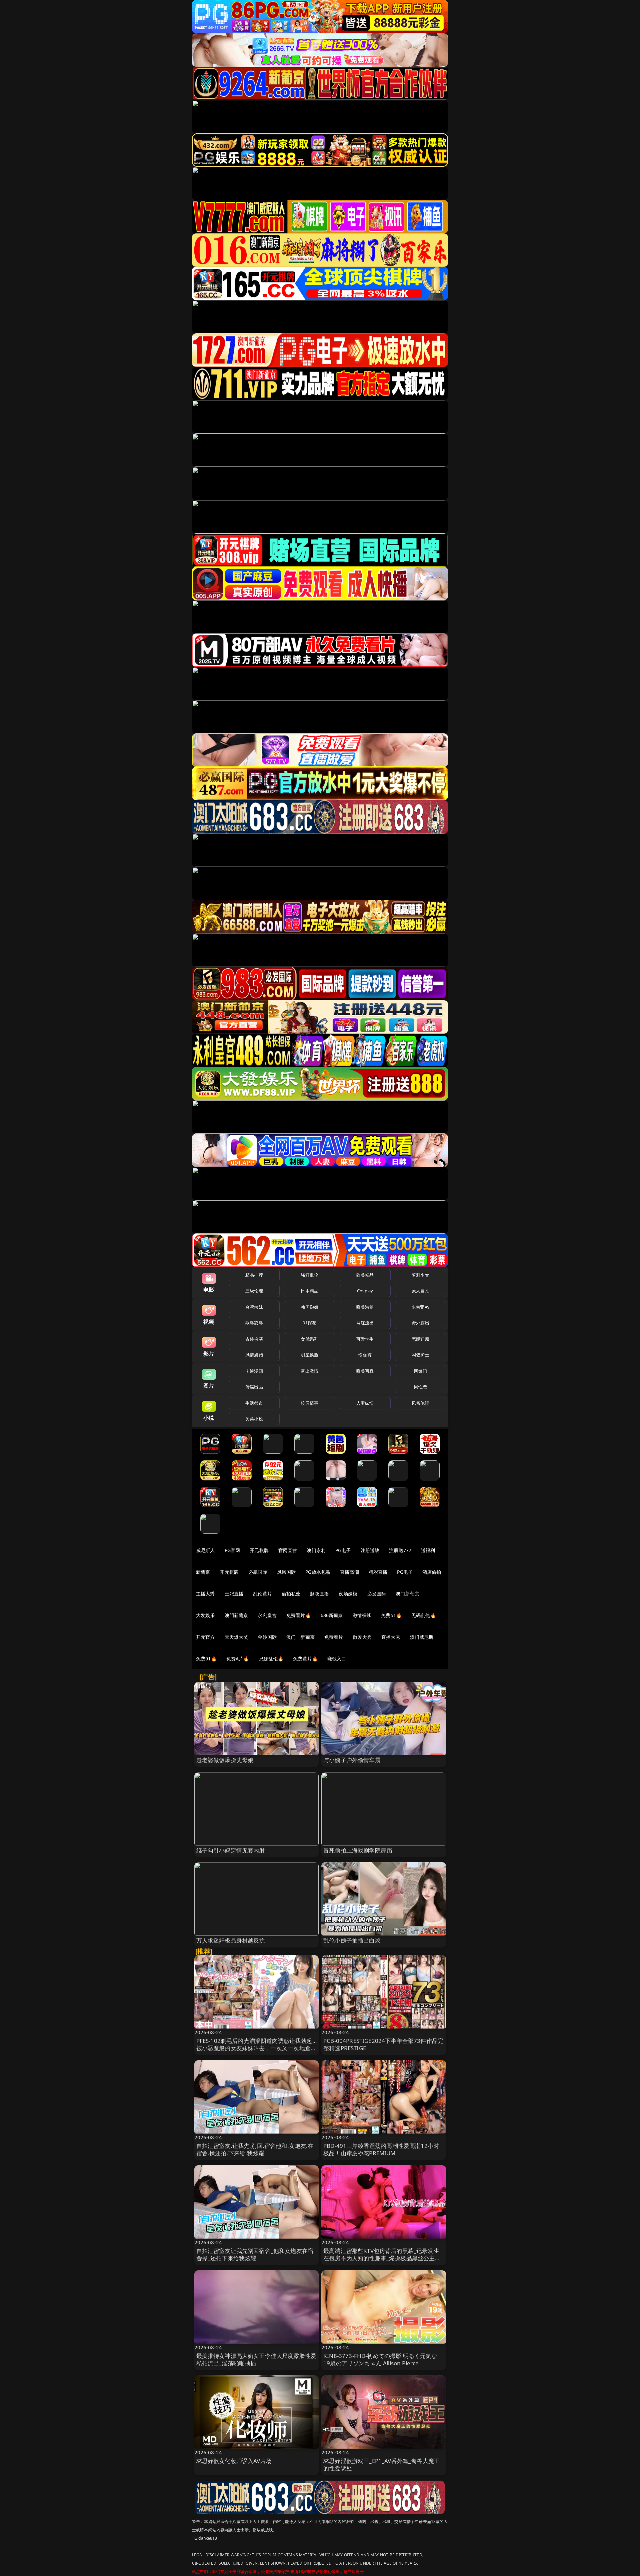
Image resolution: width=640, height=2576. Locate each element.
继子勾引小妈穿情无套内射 (231, 1850)
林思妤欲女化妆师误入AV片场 (234, 2461)
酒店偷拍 (432, 1572)
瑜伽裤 (365, 1355)
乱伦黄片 (262, 1594)
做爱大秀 (362, 1637)
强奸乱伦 (309, 1275)
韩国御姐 (309, 1307)
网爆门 (420, 1371)
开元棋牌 (259, 1550)
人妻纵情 (365, 1403)
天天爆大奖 (236, 1637)
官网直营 (288, 1550)
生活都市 (254, 1403)
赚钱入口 (337, 1659)
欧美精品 (365, 1275)
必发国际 (377, 1594)
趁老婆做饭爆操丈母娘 (225, 1760)
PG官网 (232, 1550)
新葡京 (203, 1572)
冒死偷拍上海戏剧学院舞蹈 (358, 1850)
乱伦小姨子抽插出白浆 (352, 1940)
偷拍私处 (291, 1594)
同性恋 (420, 1387)
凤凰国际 (286, 1572)
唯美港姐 (365, 1307)
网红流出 (365, 1323)
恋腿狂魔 (420, 1339)
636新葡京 (332, 1615)
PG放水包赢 (318, 1572)
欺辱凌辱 (254, 1323)
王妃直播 (234, 1594)
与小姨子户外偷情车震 (352, 1760)
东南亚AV (420, 1307)
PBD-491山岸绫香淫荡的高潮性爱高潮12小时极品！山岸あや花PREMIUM (381, 2149)
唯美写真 (365, 1371)
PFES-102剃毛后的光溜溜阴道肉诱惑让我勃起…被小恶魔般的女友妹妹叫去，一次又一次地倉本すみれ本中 (256, 2048)
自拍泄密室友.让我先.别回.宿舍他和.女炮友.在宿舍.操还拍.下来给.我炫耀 (255, 2149)
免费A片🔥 (238, 1659)
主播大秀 (205, 1594)
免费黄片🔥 (305, 1659)
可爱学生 (365, 1339)
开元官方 (205, 1637)
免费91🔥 (206, 1659)
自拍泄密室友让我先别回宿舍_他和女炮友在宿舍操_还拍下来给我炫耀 (255, 2254)
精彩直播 (378, 1572)
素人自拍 (420, 1291)
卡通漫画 (254, 1371)
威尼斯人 (205, 1550)
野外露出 (420, 1323)
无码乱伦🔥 (424, 1615)
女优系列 (309, 1339)
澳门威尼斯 (422, 1637)
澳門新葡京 (236, 1615)
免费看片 (334, 1637)
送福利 (428, 1550)
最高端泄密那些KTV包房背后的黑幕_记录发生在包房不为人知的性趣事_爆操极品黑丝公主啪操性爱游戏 (382, 2258)
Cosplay (365, 1291)
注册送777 (400, 1550)
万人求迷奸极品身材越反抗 (231, 1940)
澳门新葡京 (407, 1594)
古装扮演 (254, 1339)
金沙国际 (267, 1637)
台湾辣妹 (254, 1307)
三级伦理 (254, 1291)
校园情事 (309, 1403)
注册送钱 (370, 1550)
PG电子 (343, 1550)
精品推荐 (254, 1275)
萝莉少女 (420, 1275)
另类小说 (254, 1419)
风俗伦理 (420, 1403)
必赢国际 (258, 1572)
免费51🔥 (391, 1615)
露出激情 (309, 1371)
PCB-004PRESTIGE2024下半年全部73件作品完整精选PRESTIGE (383, 2044)
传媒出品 (254, 1387)
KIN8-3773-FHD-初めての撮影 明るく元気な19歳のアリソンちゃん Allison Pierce (380, 2359)
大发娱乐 (205, 1615)
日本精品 (309, 1291)
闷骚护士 (420, 1355)
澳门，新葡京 (300, 1637)
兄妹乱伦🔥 (271, 1659)
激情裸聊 (362, 1615)
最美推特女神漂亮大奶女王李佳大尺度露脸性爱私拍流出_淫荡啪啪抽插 (256, 2359)
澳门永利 (316, 1550)
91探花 (309, 1323)
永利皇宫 (267, 1615)
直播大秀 (391, 1637)
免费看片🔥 (299, 1615)
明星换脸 (309, 1355)
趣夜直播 (319, 1594)
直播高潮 (349, 1572)
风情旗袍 (254, 1355)
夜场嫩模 (348, 1594)
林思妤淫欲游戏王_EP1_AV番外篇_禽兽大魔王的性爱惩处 (381, 2464)
